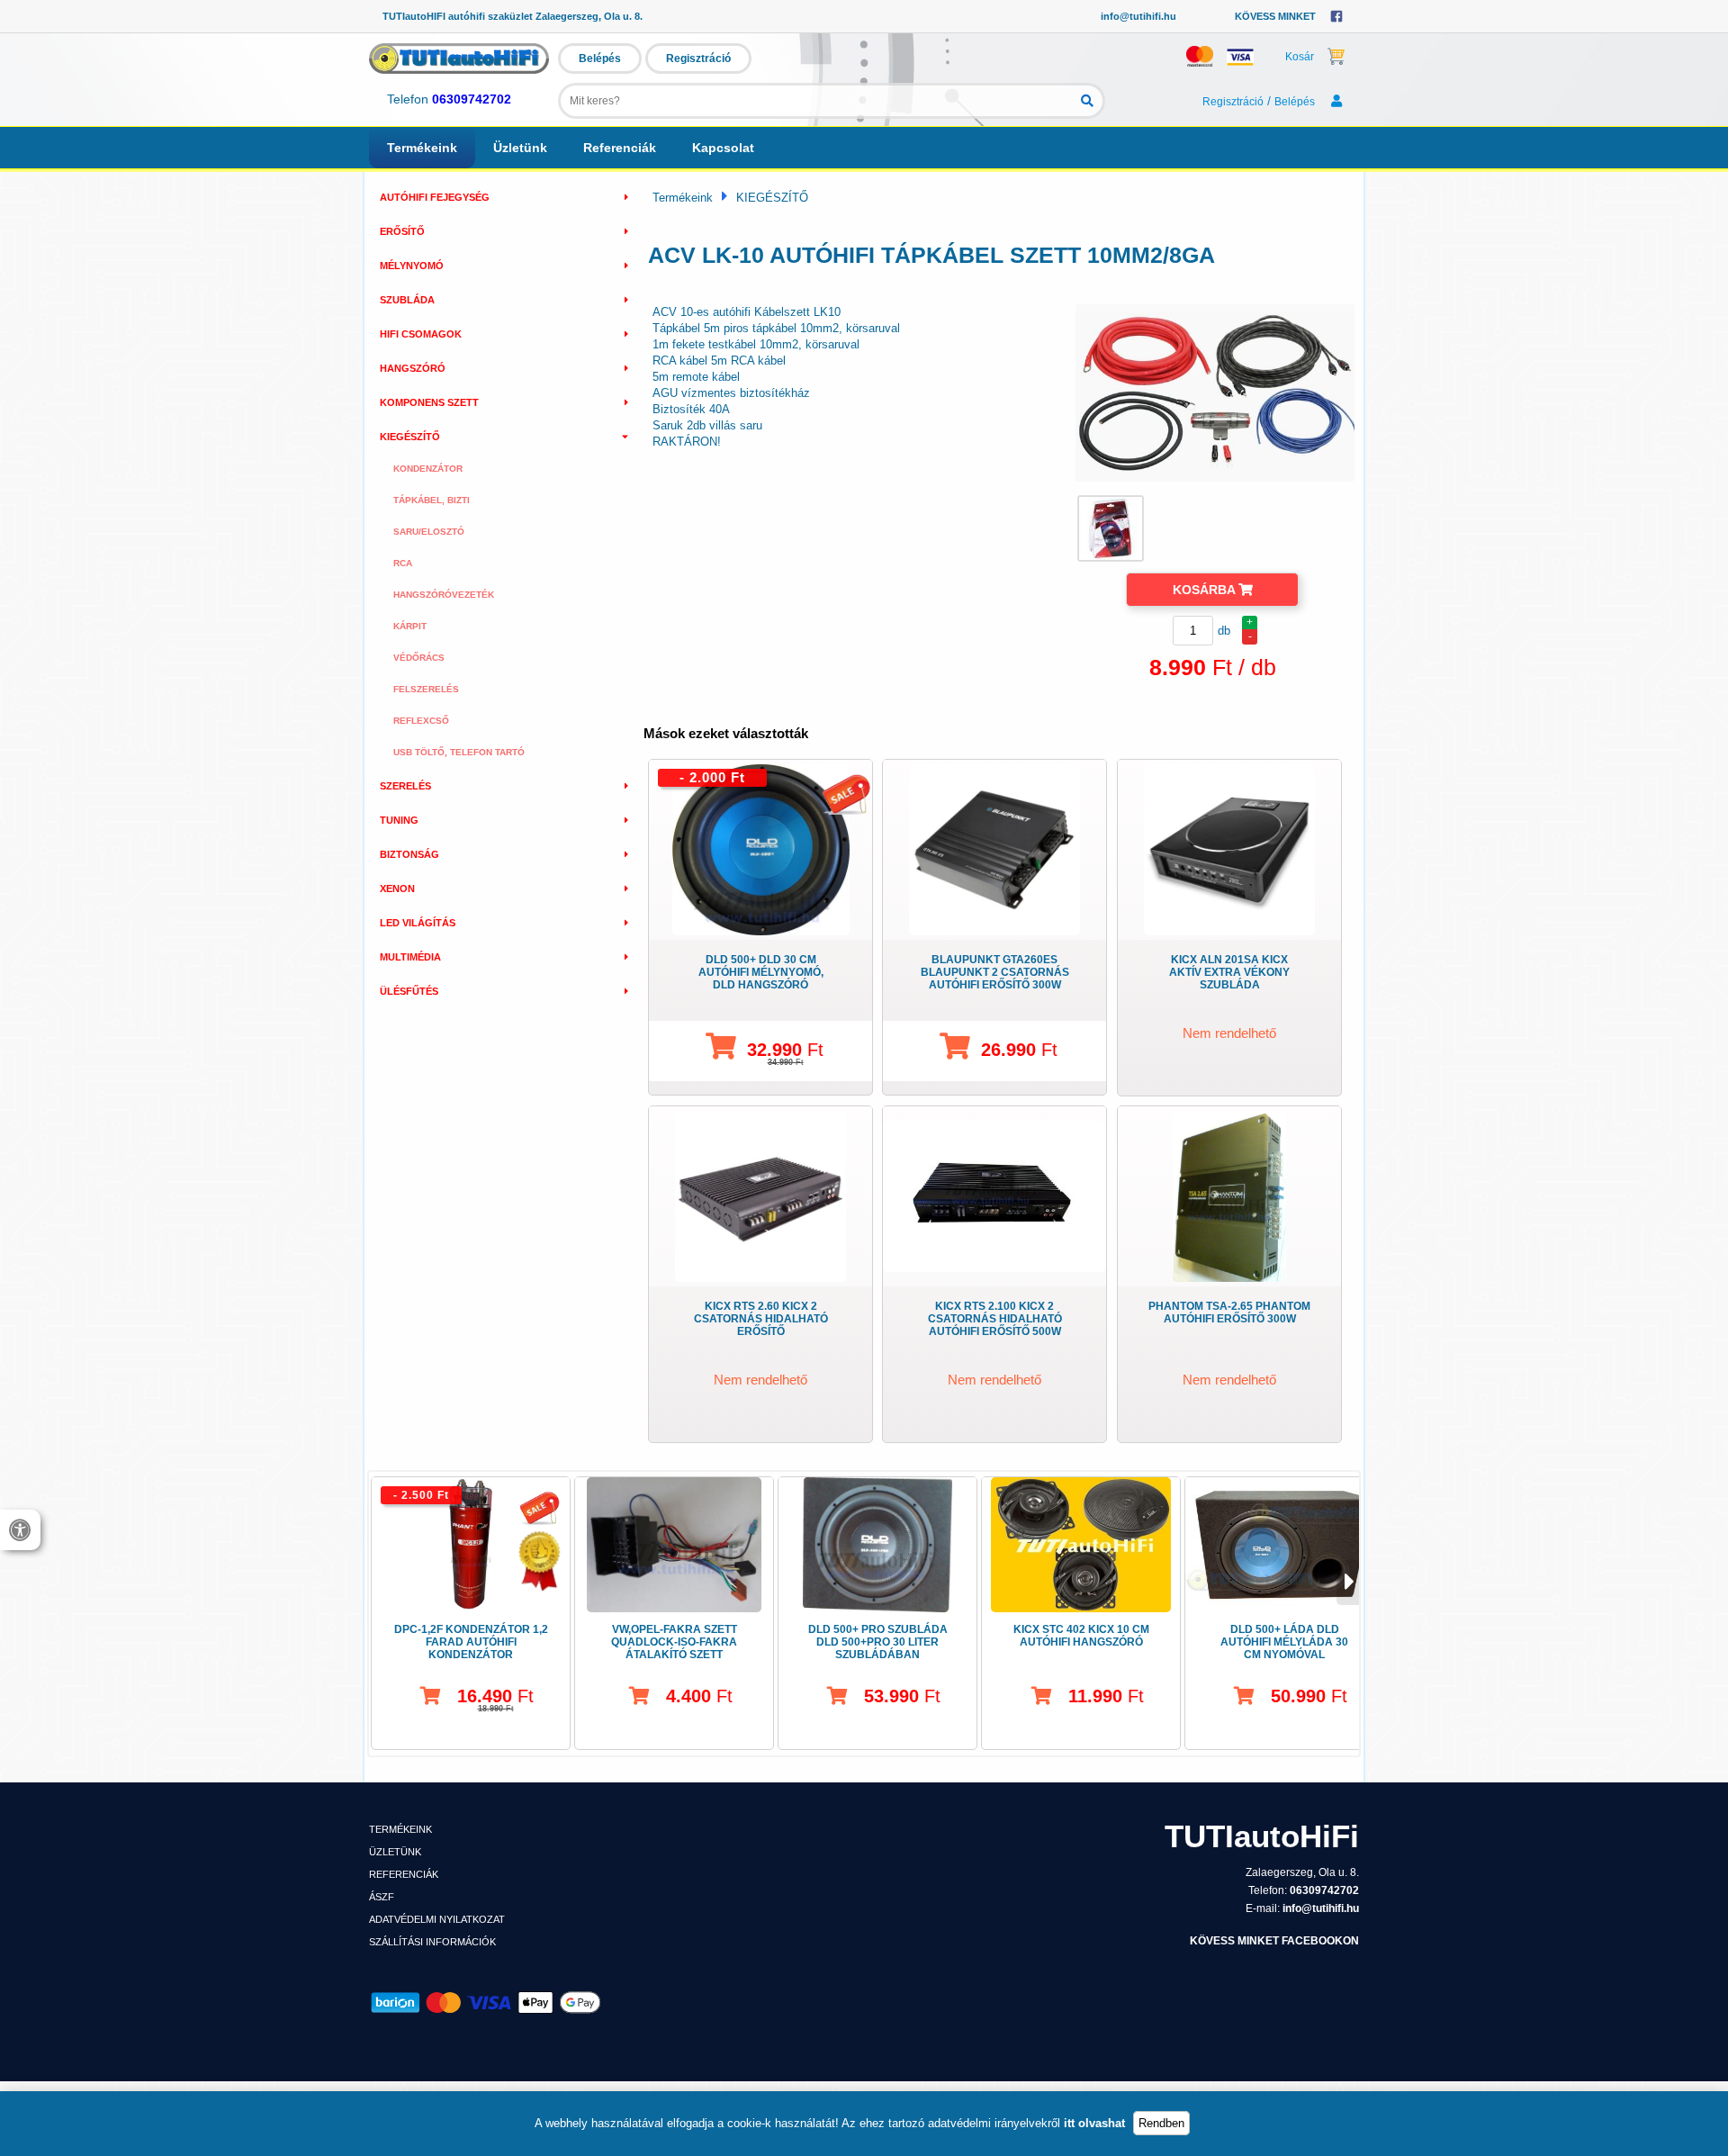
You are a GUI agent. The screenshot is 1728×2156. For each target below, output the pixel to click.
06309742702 (472, 99)
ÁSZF (382, 1897)
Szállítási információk (432, 1942)
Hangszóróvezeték (444, 595)
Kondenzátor (428, 469)
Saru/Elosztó (429, 532)
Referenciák (620, 148)
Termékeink (422, 148)
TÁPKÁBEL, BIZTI (432, 500)
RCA (403, 563)
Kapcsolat (723, 148)
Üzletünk (520, 148)
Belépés (600, 59)
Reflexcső (421, 721)
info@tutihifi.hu (1138, 16)
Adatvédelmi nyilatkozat (437, 1919)
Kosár (1300, 57)
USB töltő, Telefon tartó (459, 752)
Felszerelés (426, 689)
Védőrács (419, 658)
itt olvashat (1094, 2123)
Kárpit (410, 626)
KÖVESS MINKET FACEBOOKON (1274, 1941)
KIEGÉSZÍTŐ (772, 198)
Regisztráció (698, 59)
